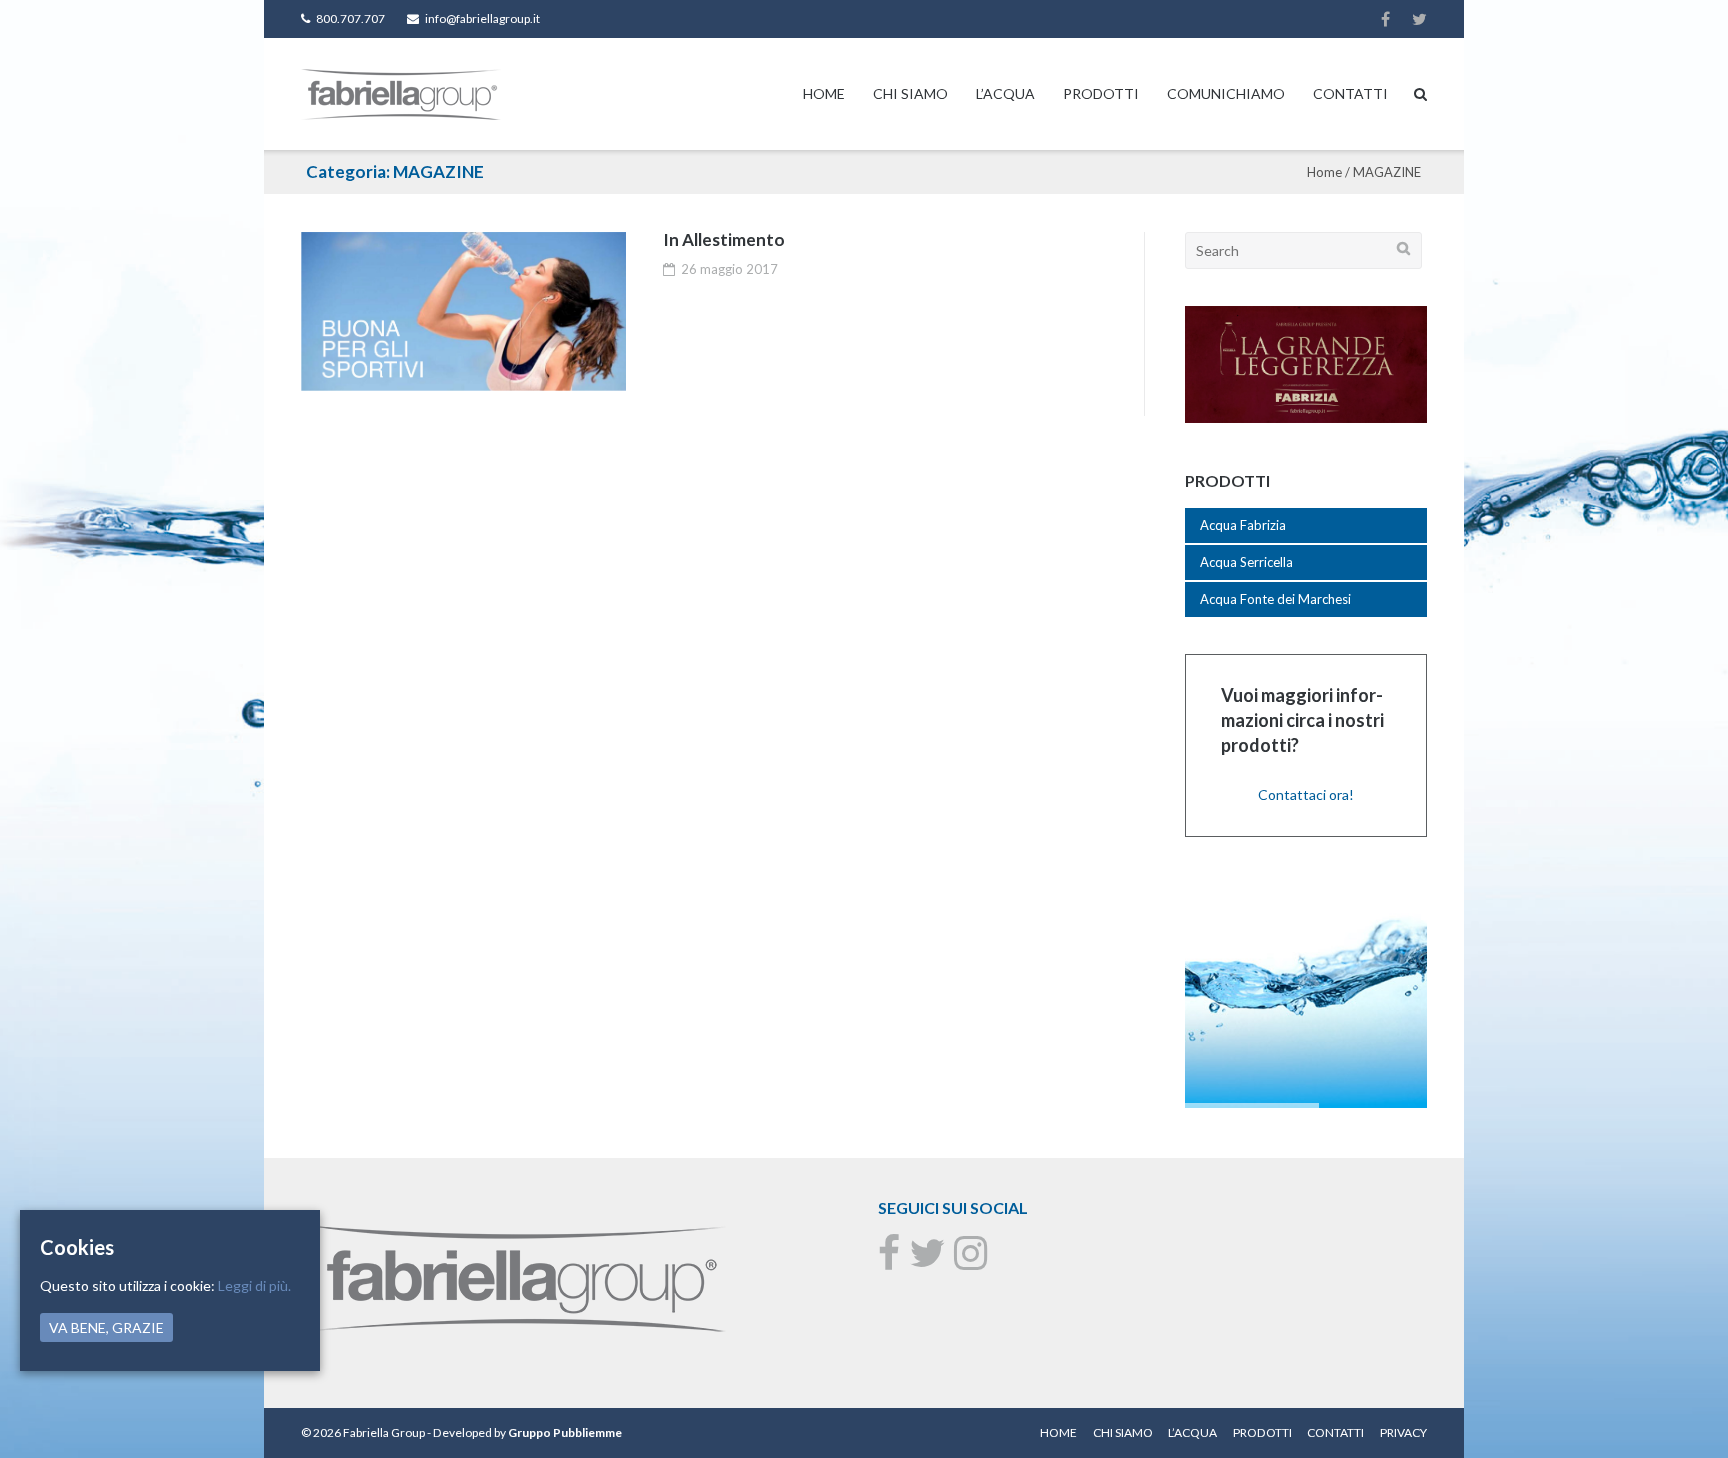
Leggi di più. (254, 1285)
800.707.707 (350, 18)
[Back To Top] (1678, 1410)
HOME (824, 93)
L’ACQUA (1005, 93)
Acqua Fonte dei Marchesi (1275, 599)
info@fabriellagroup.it (482, 18)
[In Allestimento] (463, 311)
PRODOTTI (1101, 93)
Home (1324, 172)
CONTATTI (1350, 93)
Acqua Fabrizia (1243, 525)
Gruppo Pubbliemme (565, 1432)
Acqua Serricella (1246, 562)
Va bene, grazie (106, 1327)
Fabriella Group (384, 1432)
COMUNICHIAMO (1226, 93)
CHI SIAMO (910, 93)
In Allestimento (724, 239)
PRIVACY (1403, 1432)
